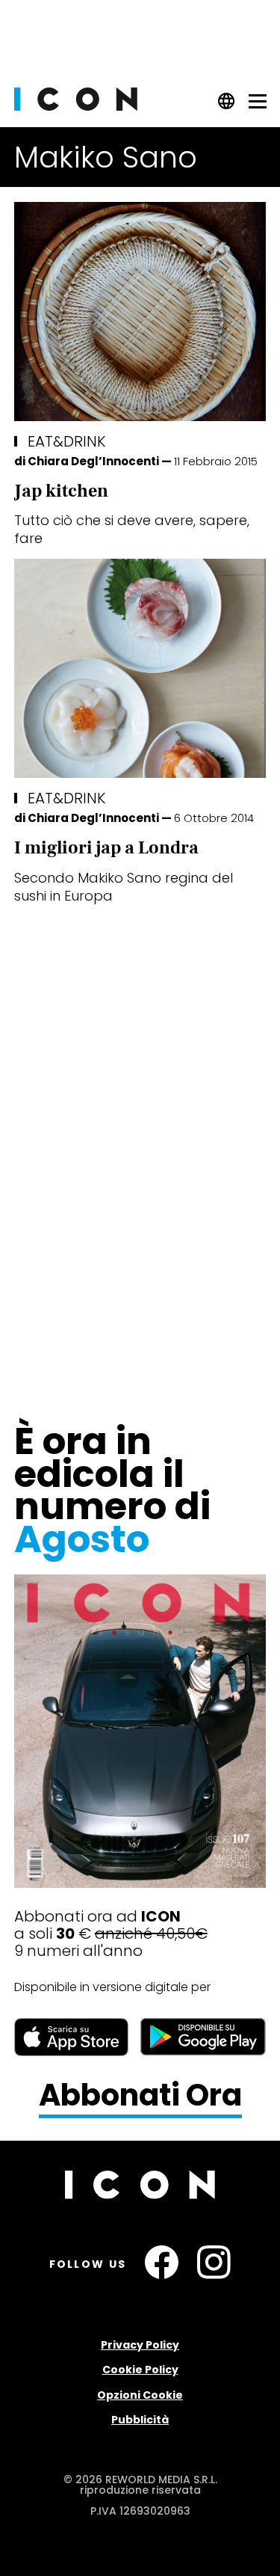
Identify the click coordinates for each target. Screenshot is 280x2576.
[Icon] (76, 107)
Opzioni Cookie (140, 2395)
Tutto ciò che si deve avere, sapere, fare (132, 529)
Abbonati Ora (140, 2096)
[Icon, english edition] (227, 106)
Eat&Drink (66, 441)
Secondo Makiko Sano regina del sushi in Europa (124, 887)
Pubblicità (140, 2420)
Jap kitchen (61, 491)
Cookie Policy (140, 2370)
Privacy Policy (140, 2345)
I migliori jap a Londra (106, 848)
